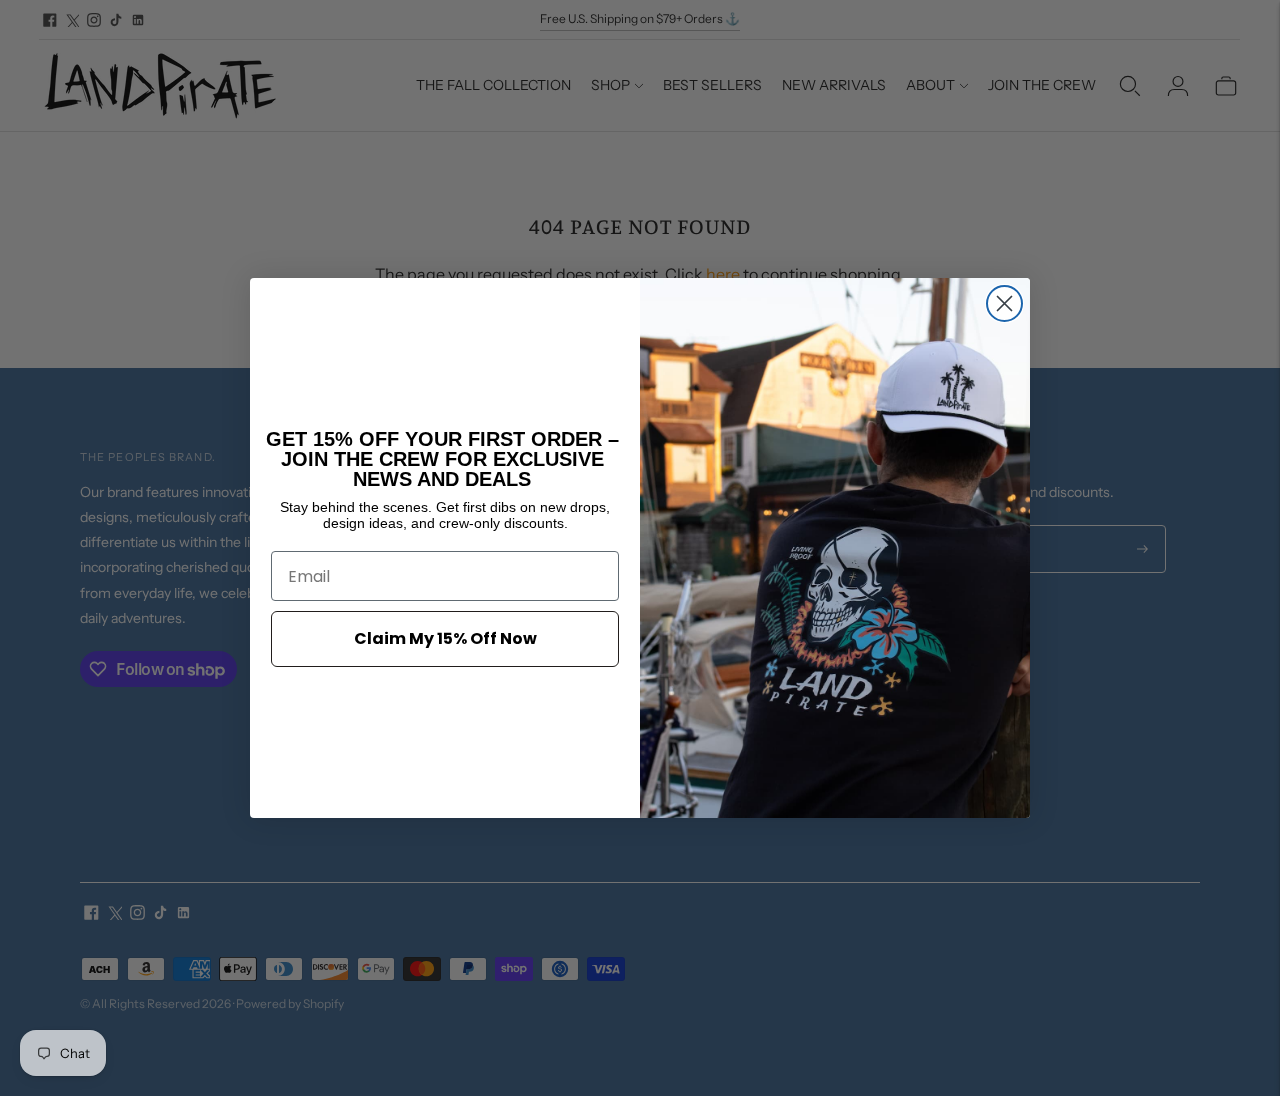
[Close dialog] (1004, 303)
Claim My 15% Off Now (445, 638)
